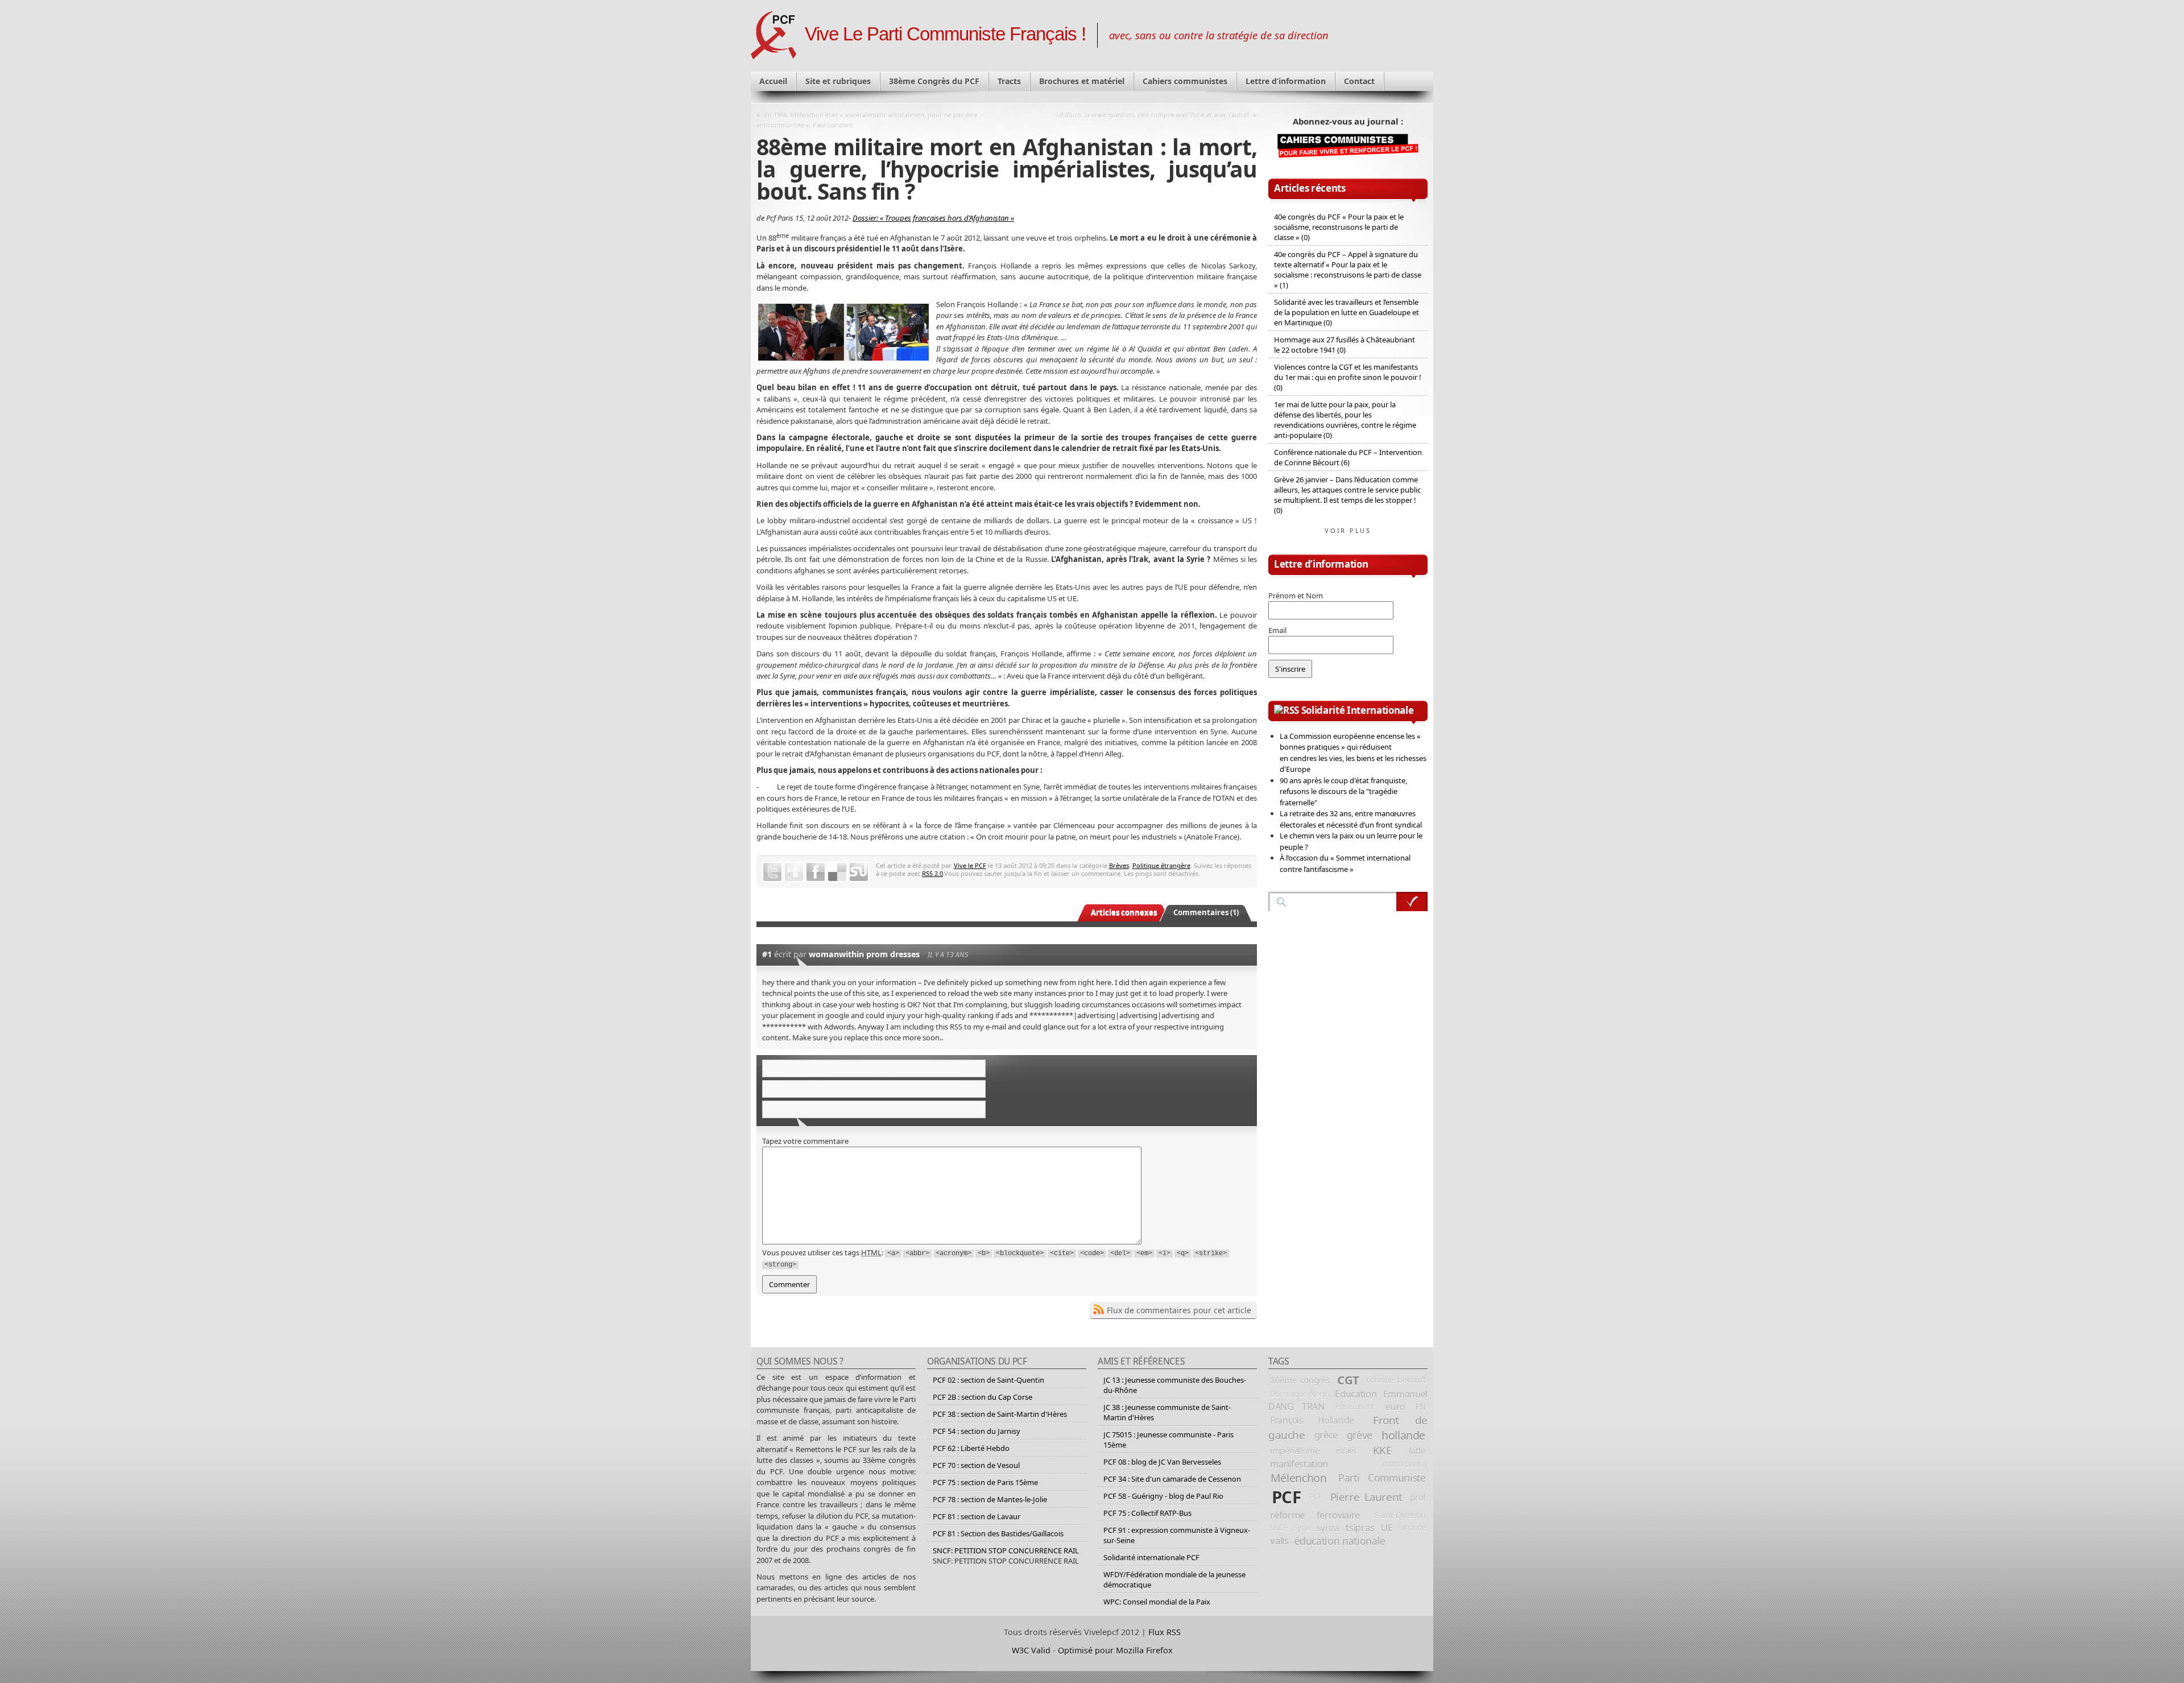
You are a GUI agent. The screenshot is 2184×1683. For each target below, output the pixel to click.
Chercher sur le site (1412, 902)
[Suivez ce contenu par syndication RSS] (1287, 710)
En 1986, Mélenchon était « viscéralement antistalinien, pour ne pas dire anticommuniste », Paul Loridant (867, 120)
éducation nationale (1340, 1541)
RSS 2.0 (932, 873)
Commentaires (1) (1206, 912)
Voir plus (1348, 530)
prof (1418, 1497)
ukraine (1412, 1527)
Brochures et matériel (1082, 81)
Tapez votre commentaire (805, 1141)
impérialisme (1294, 1450)
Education (1356, 1394)
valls (1279, 1541)
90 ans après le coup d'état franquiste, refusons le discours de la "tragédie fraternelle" (1343, 791)
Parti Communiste (1382, 1478)
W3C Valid (1031, 1650)
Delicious (837, 872)
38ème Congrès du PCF (934, 81)
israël (1346, 1450)
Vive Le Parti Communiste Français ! (945, 34)
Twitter (772, 872)
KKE (1382, 1450)
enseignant (1355, 1406)
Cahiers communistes (1185, 81)
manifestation (1299, 1464)
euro (1395, 1407)
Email (1277, 630)
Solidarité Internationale (1358, 710)
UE (1387, 1528)
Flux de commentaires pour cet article (1179, 1310)
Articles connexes (1124, 912)
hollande (1403, 1435)
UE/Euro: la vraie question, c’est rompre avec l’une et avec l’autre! (1153, 115)
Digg (794, 872)
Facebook (816, 872)
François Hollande (1312, 1420)
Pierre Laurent (1366, 1497)
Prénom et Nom (1296, 596)
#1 (767, 954)
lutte (1417, 1450)
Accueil (773, 81)
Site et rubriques (838, 81)
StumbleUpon (859, 872)
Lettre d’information (1286, 81)
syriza (1328, 1528)
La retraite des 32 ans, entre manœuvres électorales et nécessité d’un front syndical (1351, 819)
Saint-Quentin (1400, 1515)
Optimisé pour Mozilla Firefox (1115, 1650)
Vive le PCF (970, 865)
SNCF (1279, 1528)
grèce (1326, 1435)
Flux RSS (1165, 1632)
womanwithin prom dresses (864, 954)
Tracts (1009, 81)
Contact (1359, 81)
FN (1421, 1407)
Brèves (1119, 865)
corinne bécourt (1396, 1380)
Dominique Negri (1300, 1394)
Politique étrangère (1161, 865)
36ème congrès (1300, 1380)
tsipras (1360, 1528)
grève (1360, 1435)
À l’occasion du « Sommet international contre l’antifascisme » (1345, 863)
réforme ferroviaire (1315, 1515)
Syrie (1302, 1528)
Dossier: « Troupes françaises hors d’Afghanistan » (933, 218)
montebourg (1404, 1464)
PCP (1316, 1497)
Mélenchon (1299, 1478)
